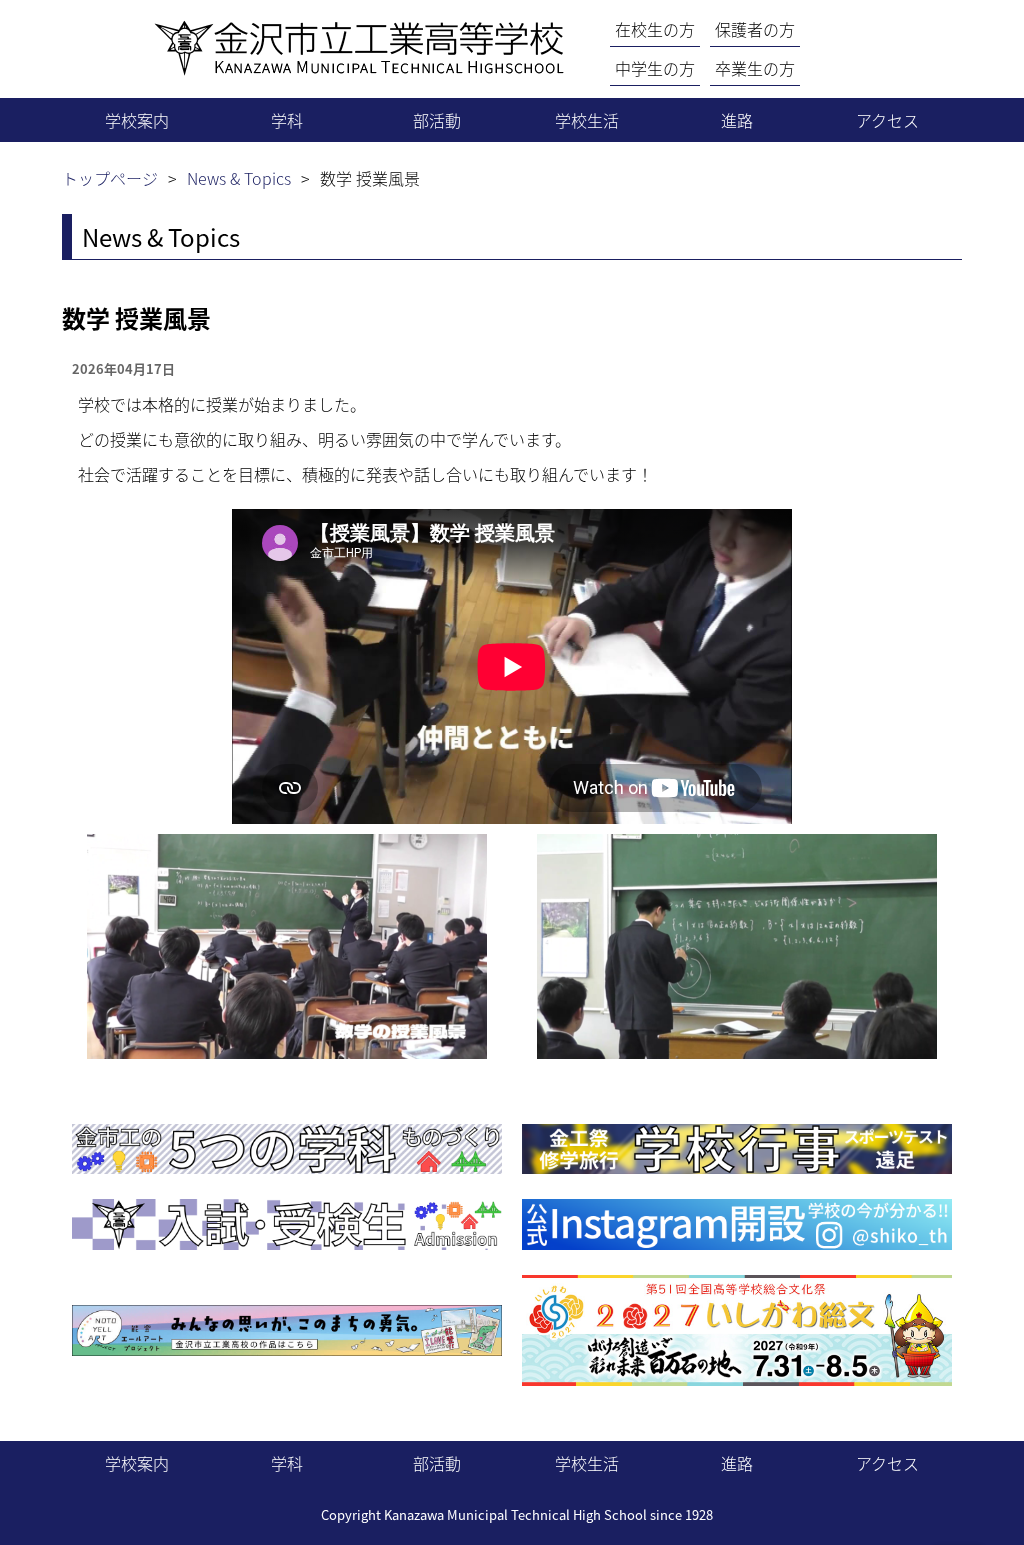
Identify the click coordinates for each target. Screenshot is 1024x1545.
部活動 (437, 120)
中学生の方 (655, 68)
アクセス (887, 120)
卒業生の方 (755, 68)
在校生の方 (655, 29)
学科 (287, 120)
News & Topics (239, 178)
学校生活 (587, 120)
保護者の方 (755, 29)
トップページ (110, 178)
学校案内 (137, 120)
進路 (737, 120)
